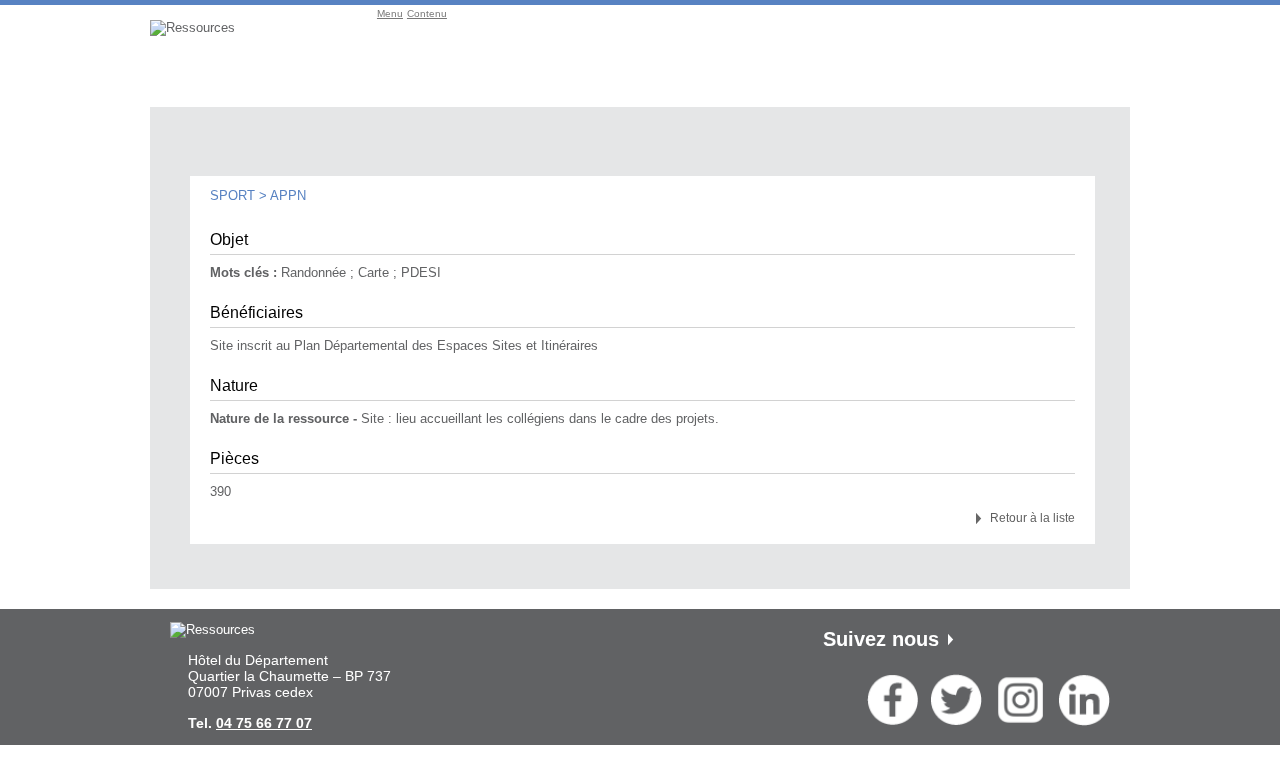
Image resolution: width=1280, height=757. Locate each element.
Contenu (427, 13)
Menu (390, 13)
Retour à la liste (1032, 518)
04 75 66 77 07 (264, 723)
